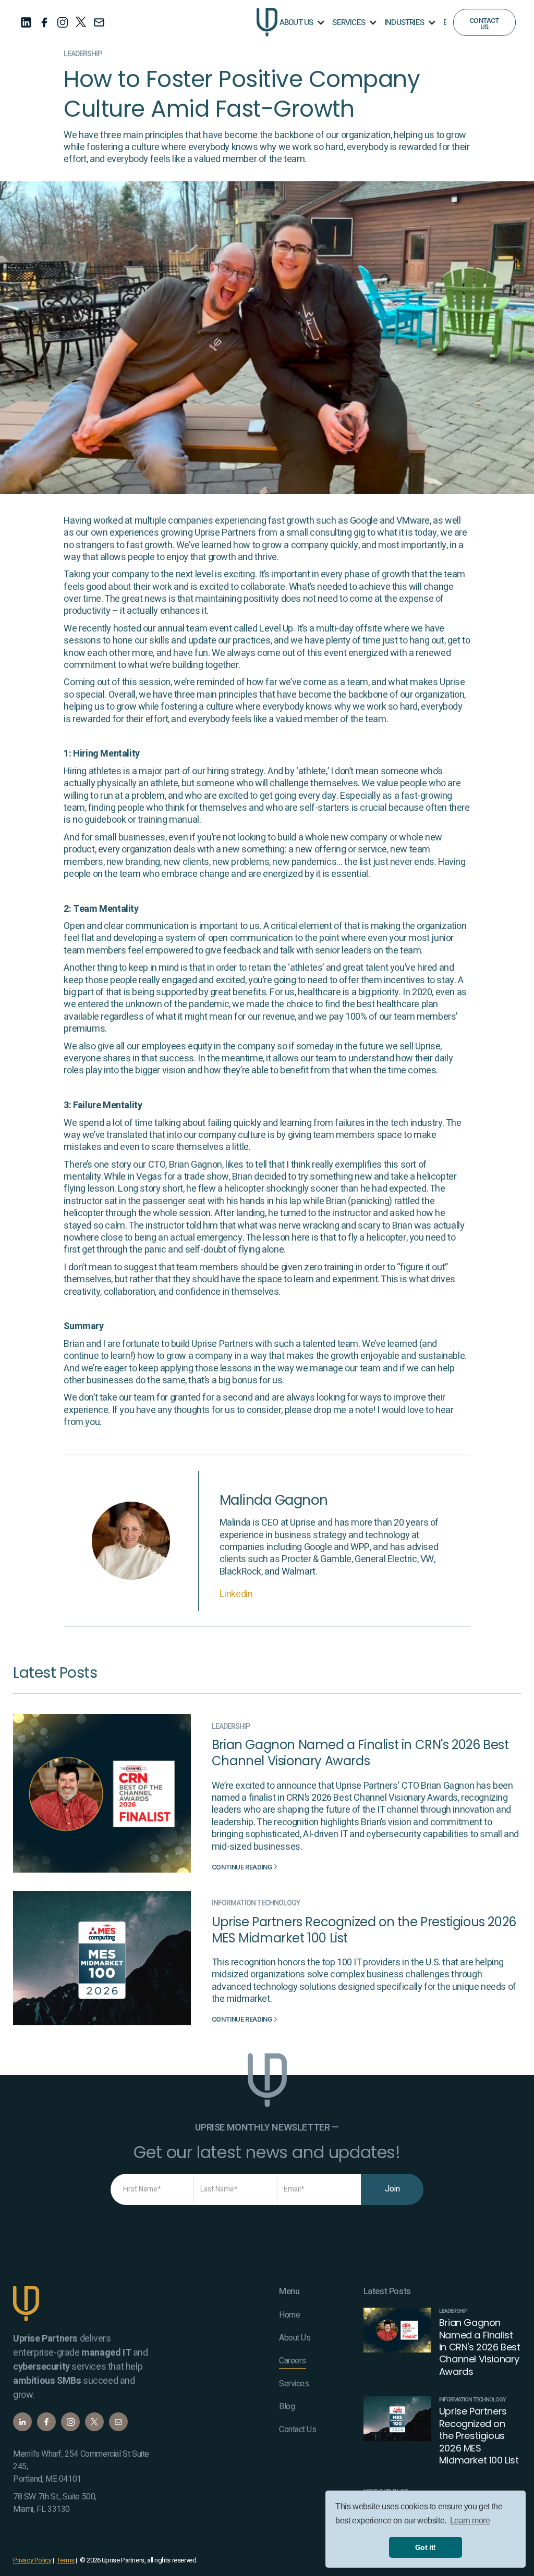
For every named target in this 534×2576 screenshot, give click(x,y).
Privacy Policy (32, 2560)
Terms (66, 2560)
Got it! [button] (426, 2547)
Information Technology (256, 1903)
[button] (302, 22)
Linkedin (236, 1594)
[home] (267, 22)
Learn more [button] (470, 2521)
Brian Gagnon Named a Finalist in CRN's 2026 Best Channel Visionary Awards (360, 1753)
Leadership (83, 54)
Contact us (484, 24)
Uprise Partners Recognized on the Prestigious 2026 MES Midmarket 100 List (364, 1930)
